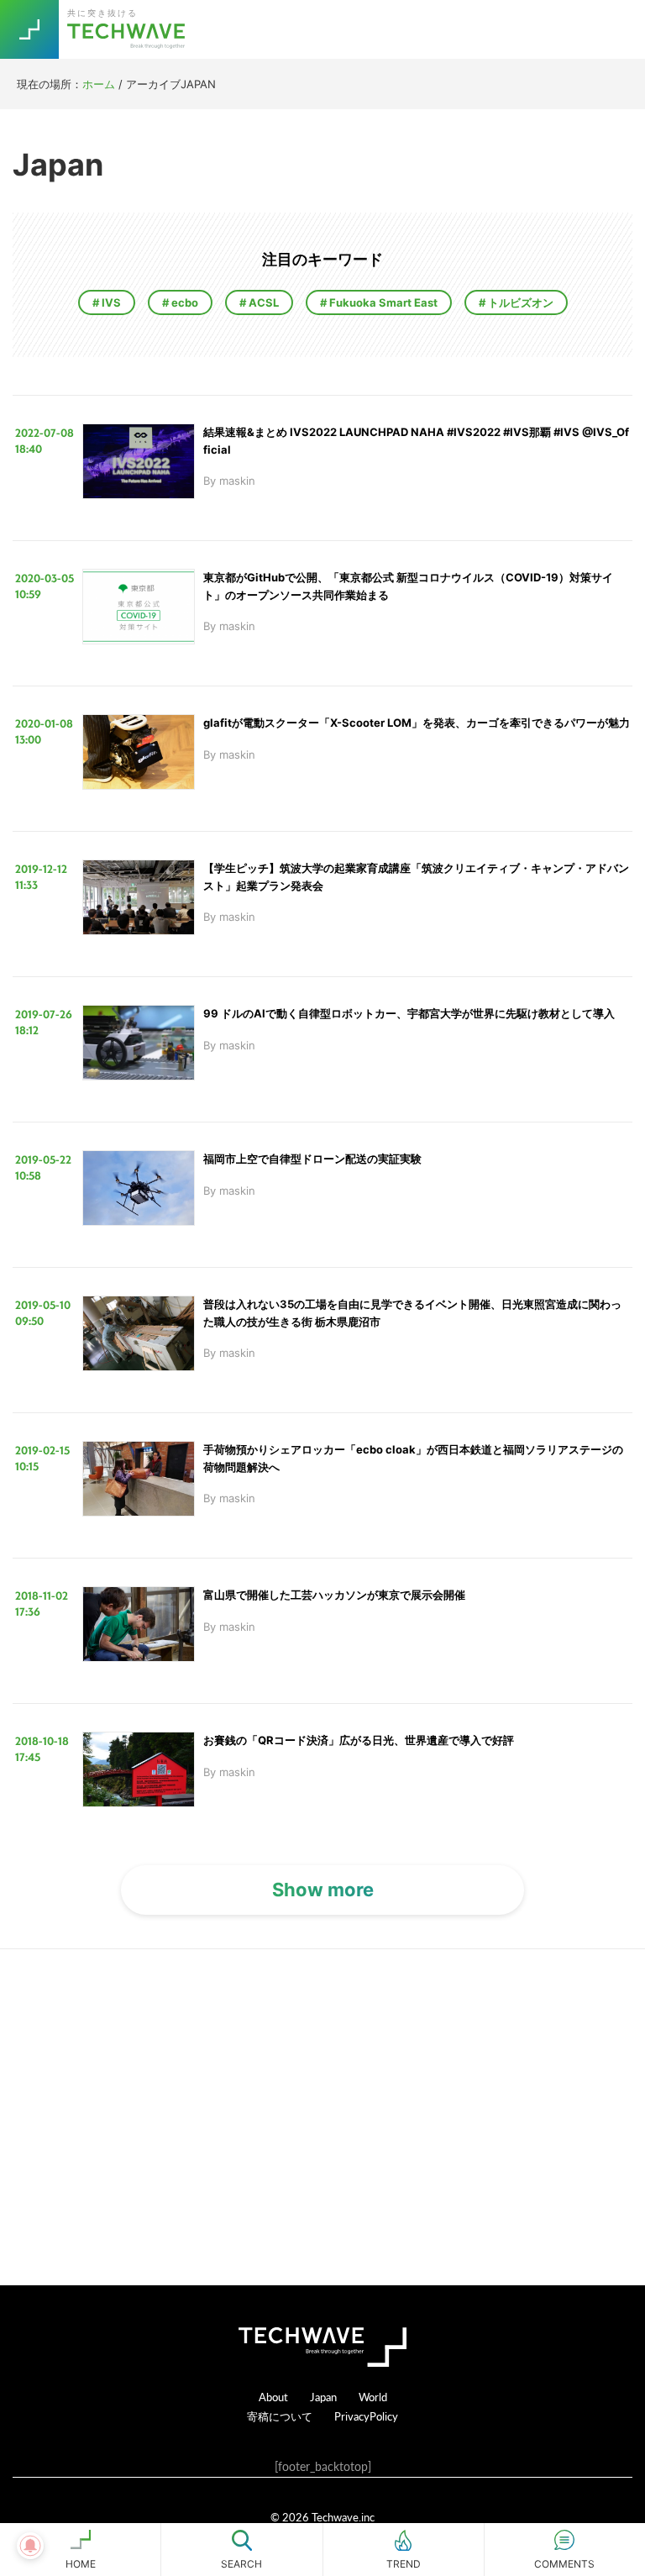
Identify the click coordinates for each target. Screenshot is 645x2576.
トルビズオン (519, 302)
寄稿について (280, 2416)
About (273, 2397)
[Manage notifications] (30, 2546)
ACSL (262, 302)
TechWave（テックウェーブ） (128, 29)
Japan (323, 2397)
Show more (323, 1890)
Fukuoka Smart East (382, 302)
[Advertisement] (322, 2117)
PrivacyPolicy (366, 2416)
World (373, 2397)
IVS (110, 302)
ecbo (184, 302)
